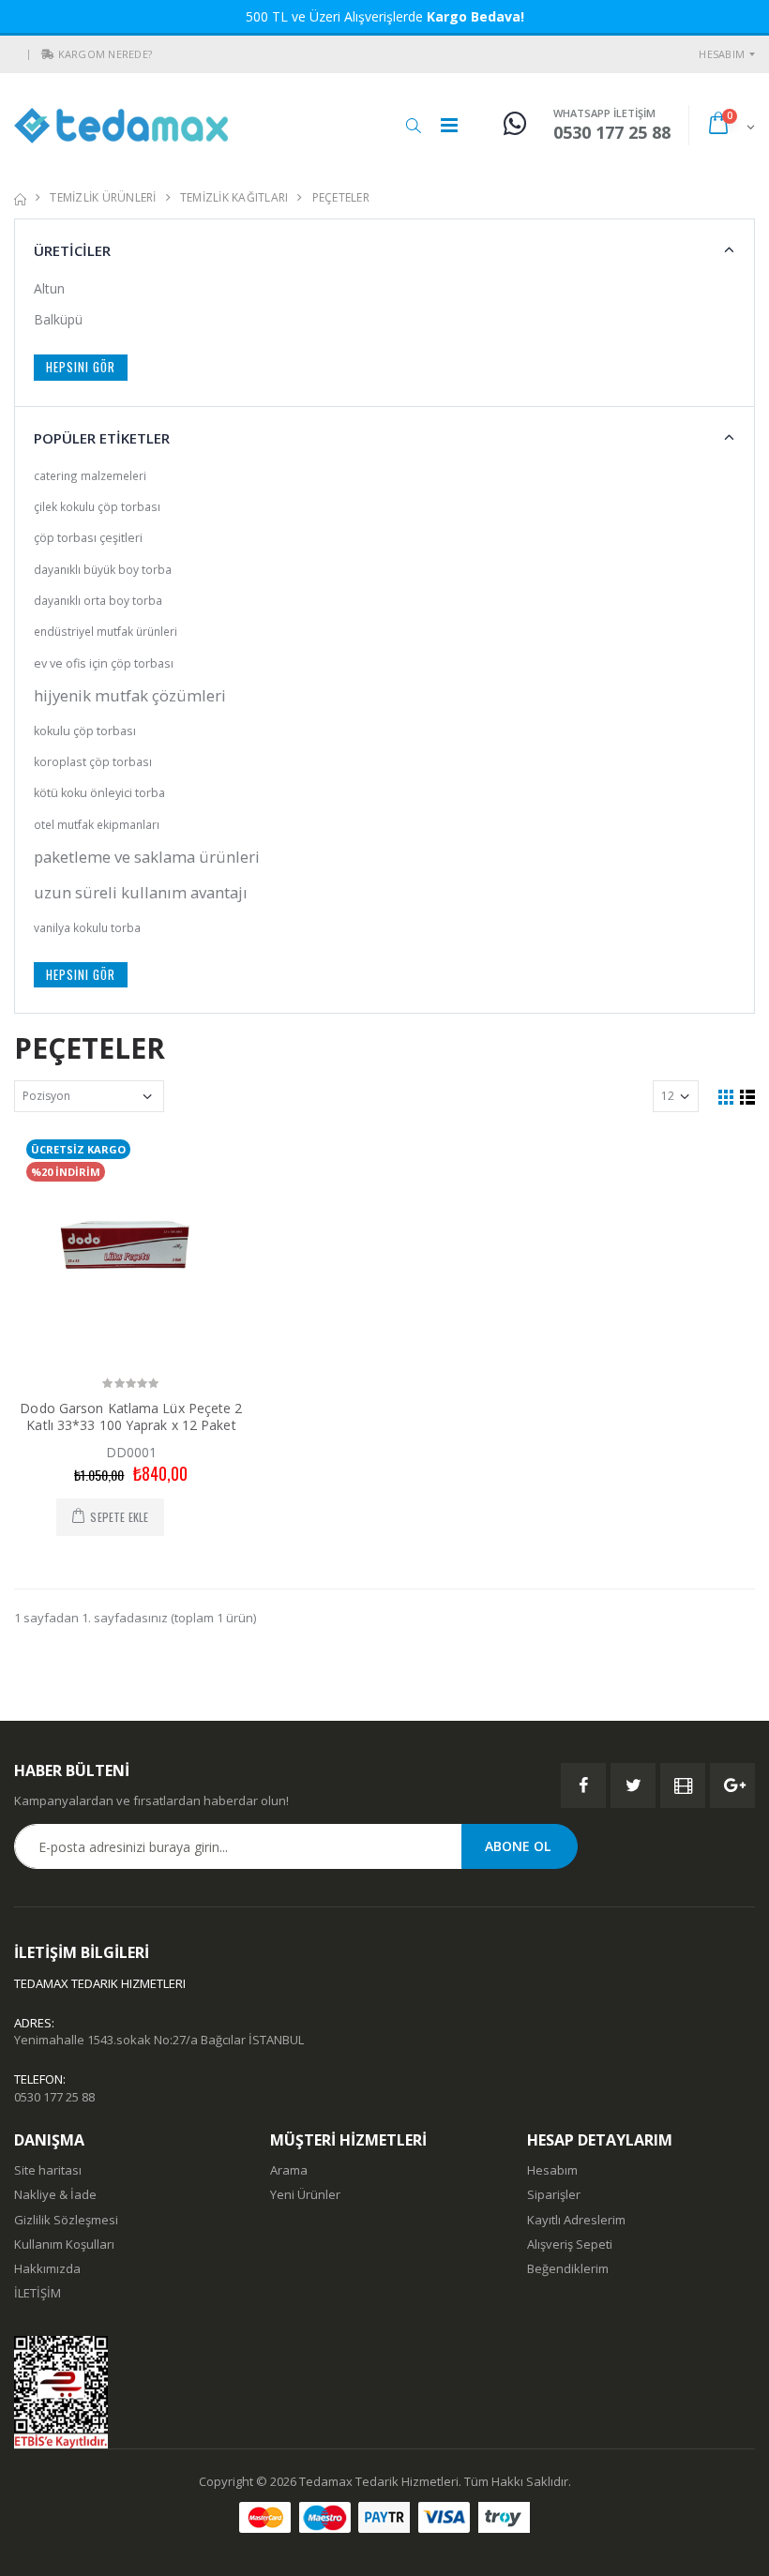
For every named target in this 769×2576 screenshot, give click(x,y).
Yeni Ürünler (305, 2194)
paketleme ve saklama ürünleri (147, 857)
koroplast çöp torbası (93, 761)
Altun (49, 288)
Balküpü (58, 319)
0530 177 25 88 (54, 2097)
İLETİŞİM (38, 2293)
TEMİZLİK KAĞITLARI (234, 197)
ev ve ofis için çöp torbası (104, 663)
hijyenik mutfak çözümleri (130, 695)
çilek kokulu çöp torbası (97, 506)
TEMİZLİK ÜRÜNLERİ (103, 197)
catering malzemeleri (90, 475)
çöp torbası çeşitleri (88, 538)
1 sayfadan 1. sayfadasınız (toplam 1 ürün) (135, 1618)
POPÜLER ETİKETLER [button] (102, 438)
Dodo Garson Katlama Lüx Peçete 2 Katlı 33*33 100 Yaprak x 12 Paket (131, 1416)
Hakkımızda (47, 2268)
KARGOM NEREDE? (106, 54)
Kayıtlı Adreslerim (576, 2220)
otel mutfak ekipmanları (97, 824)
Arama (289, 2170)
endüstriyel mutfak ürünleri (106, 631)
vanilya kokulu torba (87, 927)
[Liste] (747, 1096)
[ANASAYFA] (20, 197)
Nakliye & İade (55, 2194)
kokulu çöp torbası (85, 731)
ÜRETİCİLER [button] (72, 250)
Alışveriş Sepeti (570, 2244)
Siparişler (554, 2194)
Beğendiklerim (568, 2268)
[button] (48, 54)
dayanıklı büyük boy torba (103, 569)
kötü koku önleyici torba (99, 793)
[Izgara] (726, 1096)
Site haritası (48, 2170)
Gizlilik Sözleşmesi (66, 2220)
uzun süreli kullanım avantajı (141, 892)
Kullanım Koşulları (64, 2244)
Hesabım (722, 54)
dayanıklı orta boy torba (98, 600)
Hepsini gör (81, 367)
